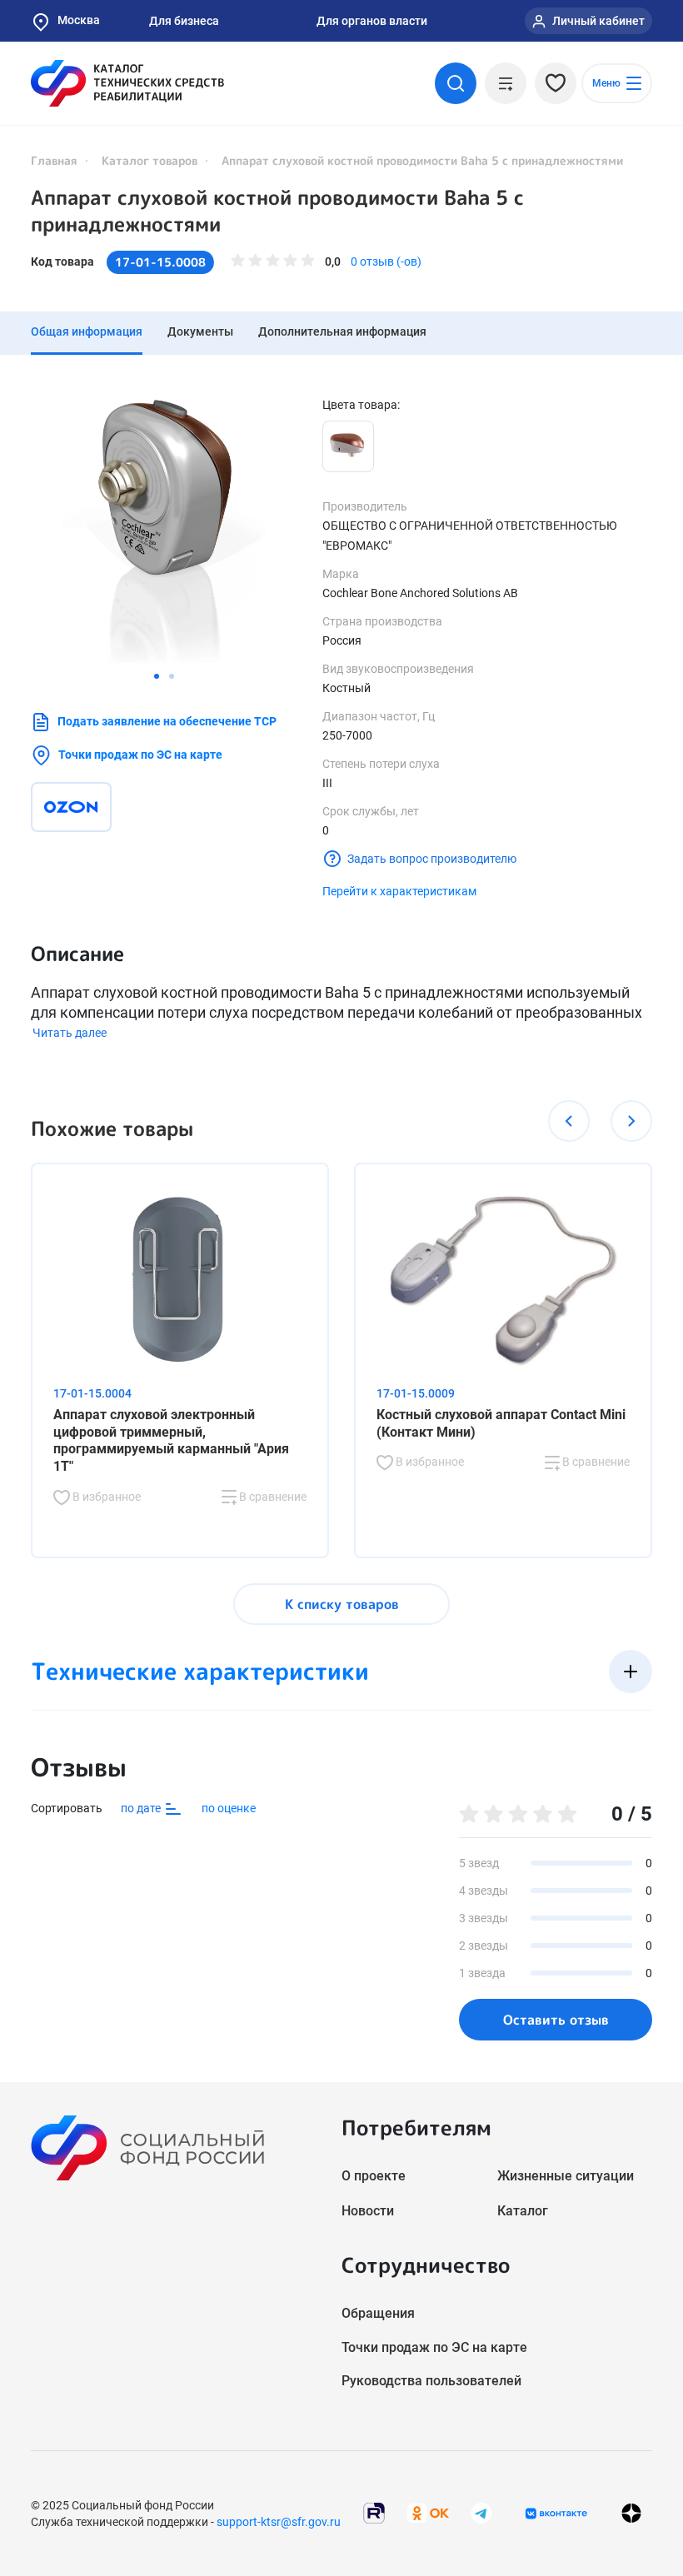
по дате (142, 1808)
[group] (164, 530)
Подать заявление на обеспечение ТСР (167, 721)
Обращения (378, 2313)
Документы (200, 331)
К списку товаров (342, 1604)
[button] (157, 676)
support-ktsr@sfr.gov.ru (279, 2522)
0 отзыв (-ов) (386, 262)
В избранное (105, 1497)
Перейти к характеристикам (399, 891)
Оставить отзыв (556, 2020)
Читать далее (70, 1033)
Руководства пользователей (431, 2381)
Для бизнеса (184, 21)
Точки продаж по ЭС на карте (140, 755)
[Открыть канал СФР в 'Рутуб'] (374, 2512)
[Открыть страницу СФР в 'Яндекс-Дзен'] (631, 2513)
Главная (54, 160)
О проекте (374, 2176)
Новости (368, 2211)
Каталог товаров (150, 160)
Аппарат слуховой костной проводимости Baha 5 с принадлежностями (277, 211)
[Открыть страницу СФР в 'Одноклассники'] (428, 2512)
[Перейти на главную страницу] (127, 83)
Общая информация (87, 331)
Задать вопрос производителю (432, 859)
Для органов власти (372, 21)
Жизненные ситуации (566, 2176)
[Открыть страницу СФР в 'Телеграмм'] (481, 2512)
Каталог (523, 2211)
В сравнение (272, 1497)
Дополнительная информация (342, 331)
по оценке (229, 1808)
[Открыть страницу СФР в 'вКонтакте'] (556, 2514)
